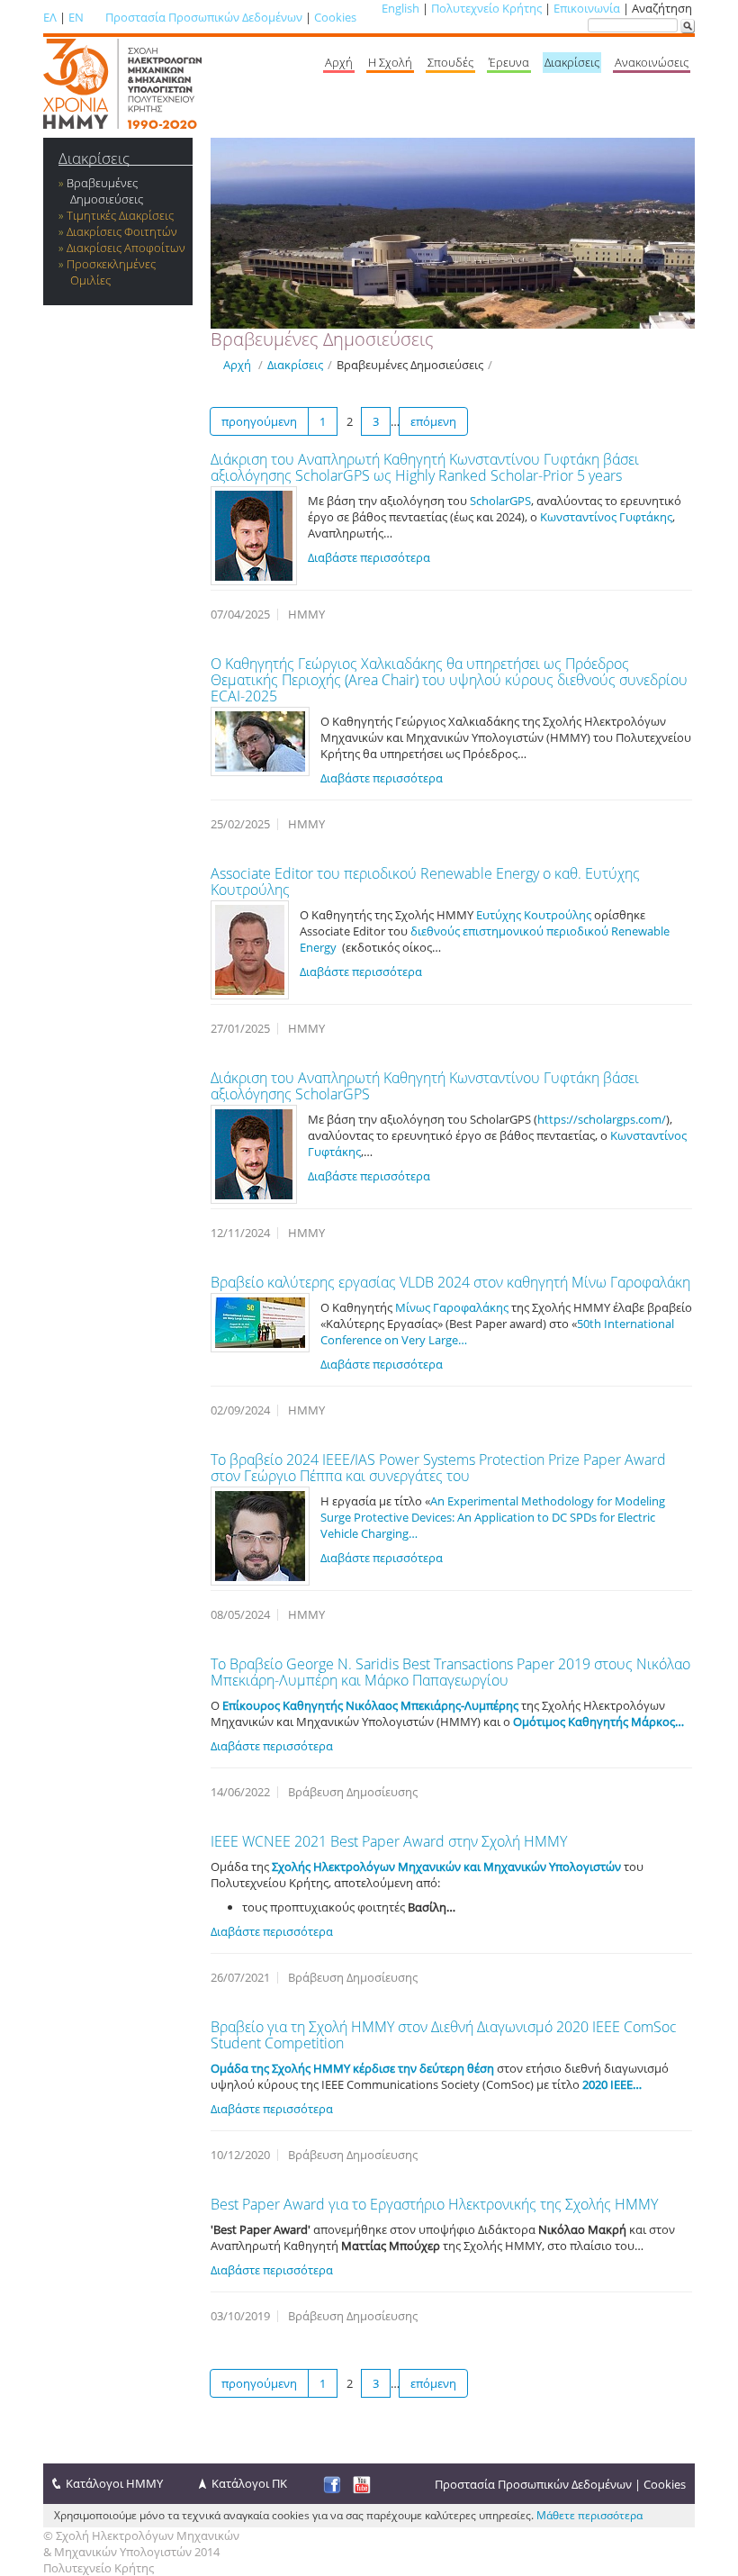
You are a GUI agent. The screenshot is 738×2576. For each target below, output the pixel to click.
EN (76, 17)
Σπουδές (450, 62)
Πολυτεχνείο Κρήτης (486, 8)
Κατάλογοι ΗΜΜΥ (114, 2483)
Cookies (335, 17)
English (400, 8)
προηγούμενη (259, 421)
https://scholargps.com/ (602, 1119)
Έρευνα (509, 62)
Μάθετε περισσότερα (589, 2515)
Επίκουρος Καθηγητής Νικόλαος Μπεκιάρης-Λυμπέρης (370, 1705)
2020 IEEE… (612, 2084)
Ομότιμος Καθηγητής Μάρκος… (598, 1722)
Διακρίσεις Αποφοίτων (126, 248)
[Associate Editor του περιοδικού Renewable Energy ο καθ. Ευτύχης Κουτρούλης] (250, 950)
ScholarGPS (500, 501)
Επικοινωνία (587, 8)
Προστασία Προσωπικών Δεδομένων (204, 17)
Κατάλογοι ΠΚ (249, 2483)
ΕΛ (50, 17)
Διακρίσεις (572, 62)
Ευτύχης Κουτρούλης (534, 915)
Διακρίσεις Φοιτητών (122, 231)
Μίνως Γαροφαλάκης (452, 1307)
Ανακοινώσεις (652, 62)
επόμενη (433, 421)
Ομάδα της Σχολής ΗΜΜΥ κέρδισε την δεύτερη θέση (352, 2068)
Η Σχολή (390, 62)
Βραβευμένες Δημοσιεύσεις (105, 191)
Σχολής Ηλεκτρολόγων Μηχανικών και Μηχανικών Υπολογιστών (446, 1866)
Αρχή (339, 62)
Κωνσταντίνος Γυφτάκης (606, 517)
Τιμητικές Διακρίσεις (120, 215)
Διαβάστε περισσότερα (369, 557)
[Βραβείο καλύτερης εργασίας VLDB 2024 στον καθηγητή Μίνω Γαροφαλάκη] (260, 1323)
